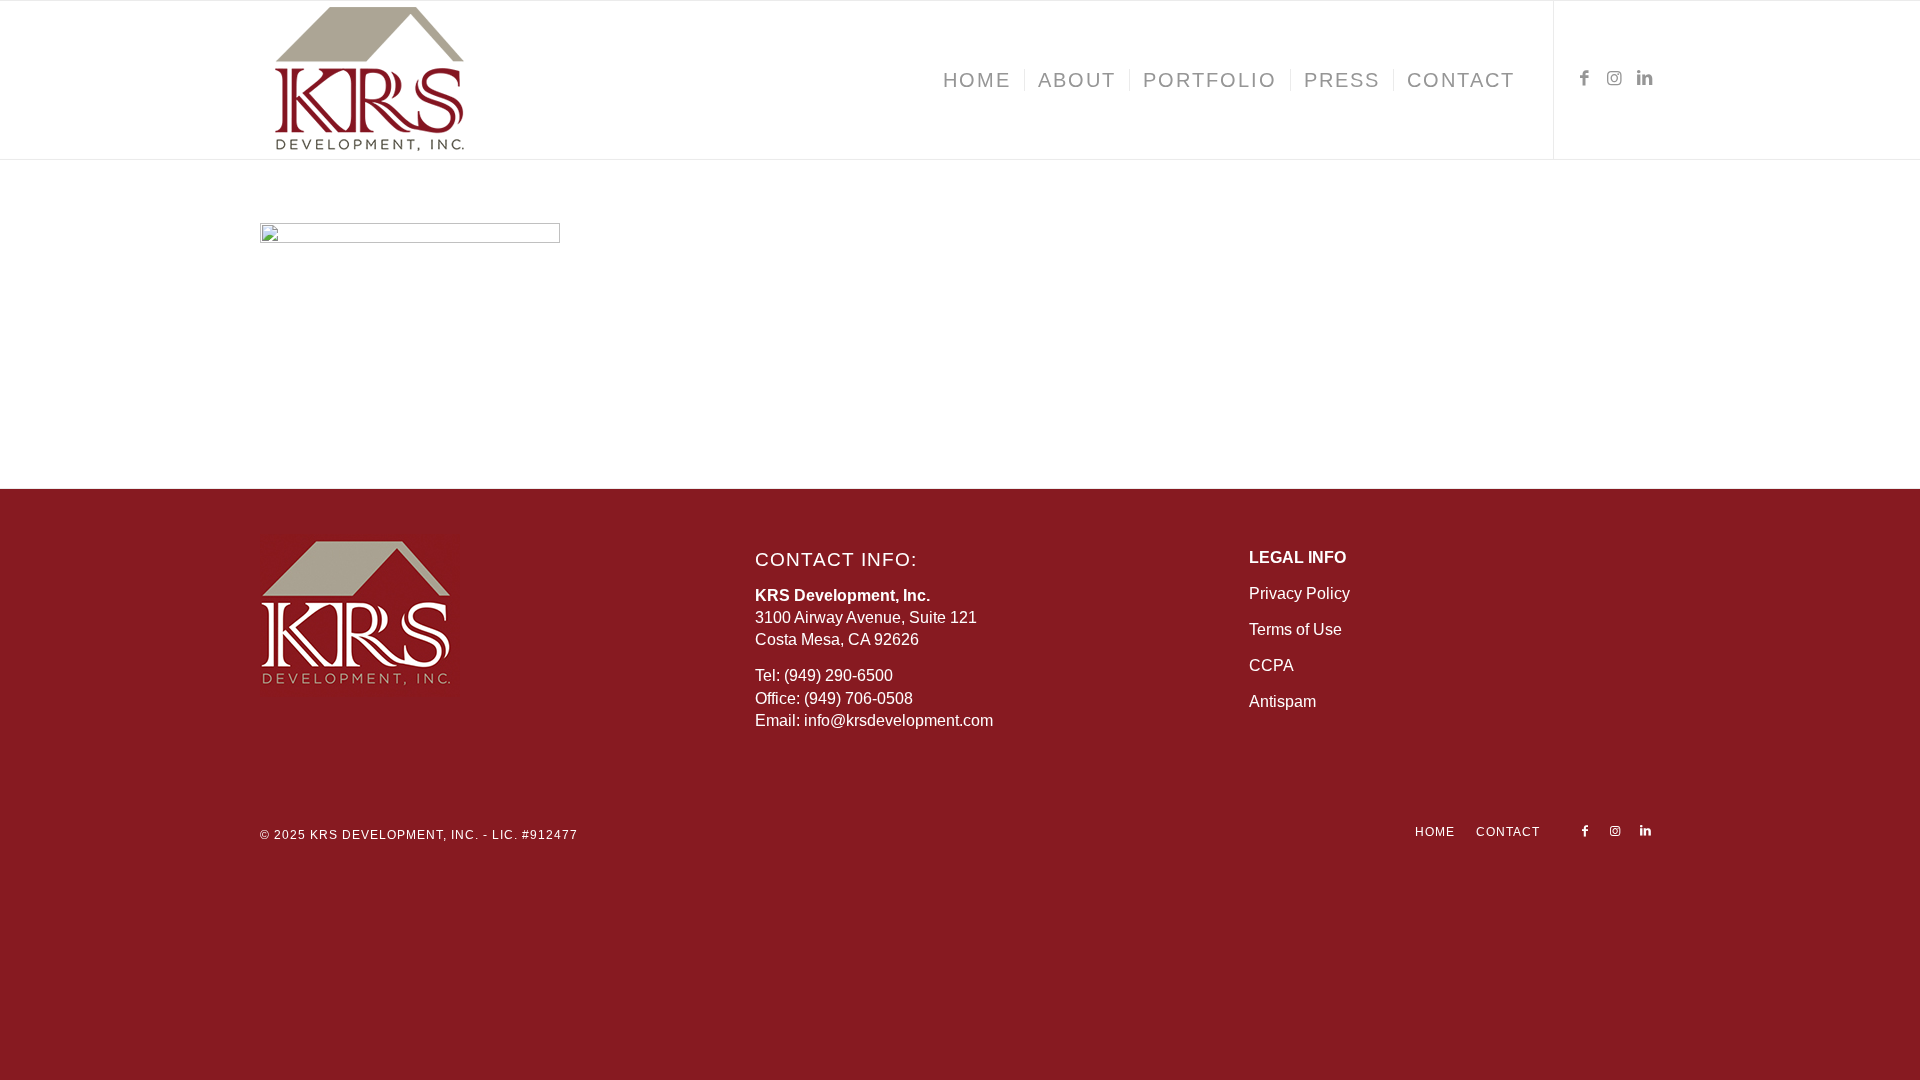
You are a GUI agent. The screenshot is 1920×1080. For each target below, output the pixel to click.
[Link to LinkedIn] (1645, 79)
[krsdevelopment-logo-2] (430, 80)
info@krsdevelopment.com (898, 720)
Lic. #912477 (535, 835)
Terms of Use (1295, 629)
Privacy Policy (1299, 593)
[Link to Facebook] (1585, 79)
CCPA (1271, 665)
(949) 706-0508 (858, 698)
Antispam (1282, 701)
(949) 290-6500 (838, 675)
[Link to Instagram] (1615, 79)
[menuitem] (977, 80)
